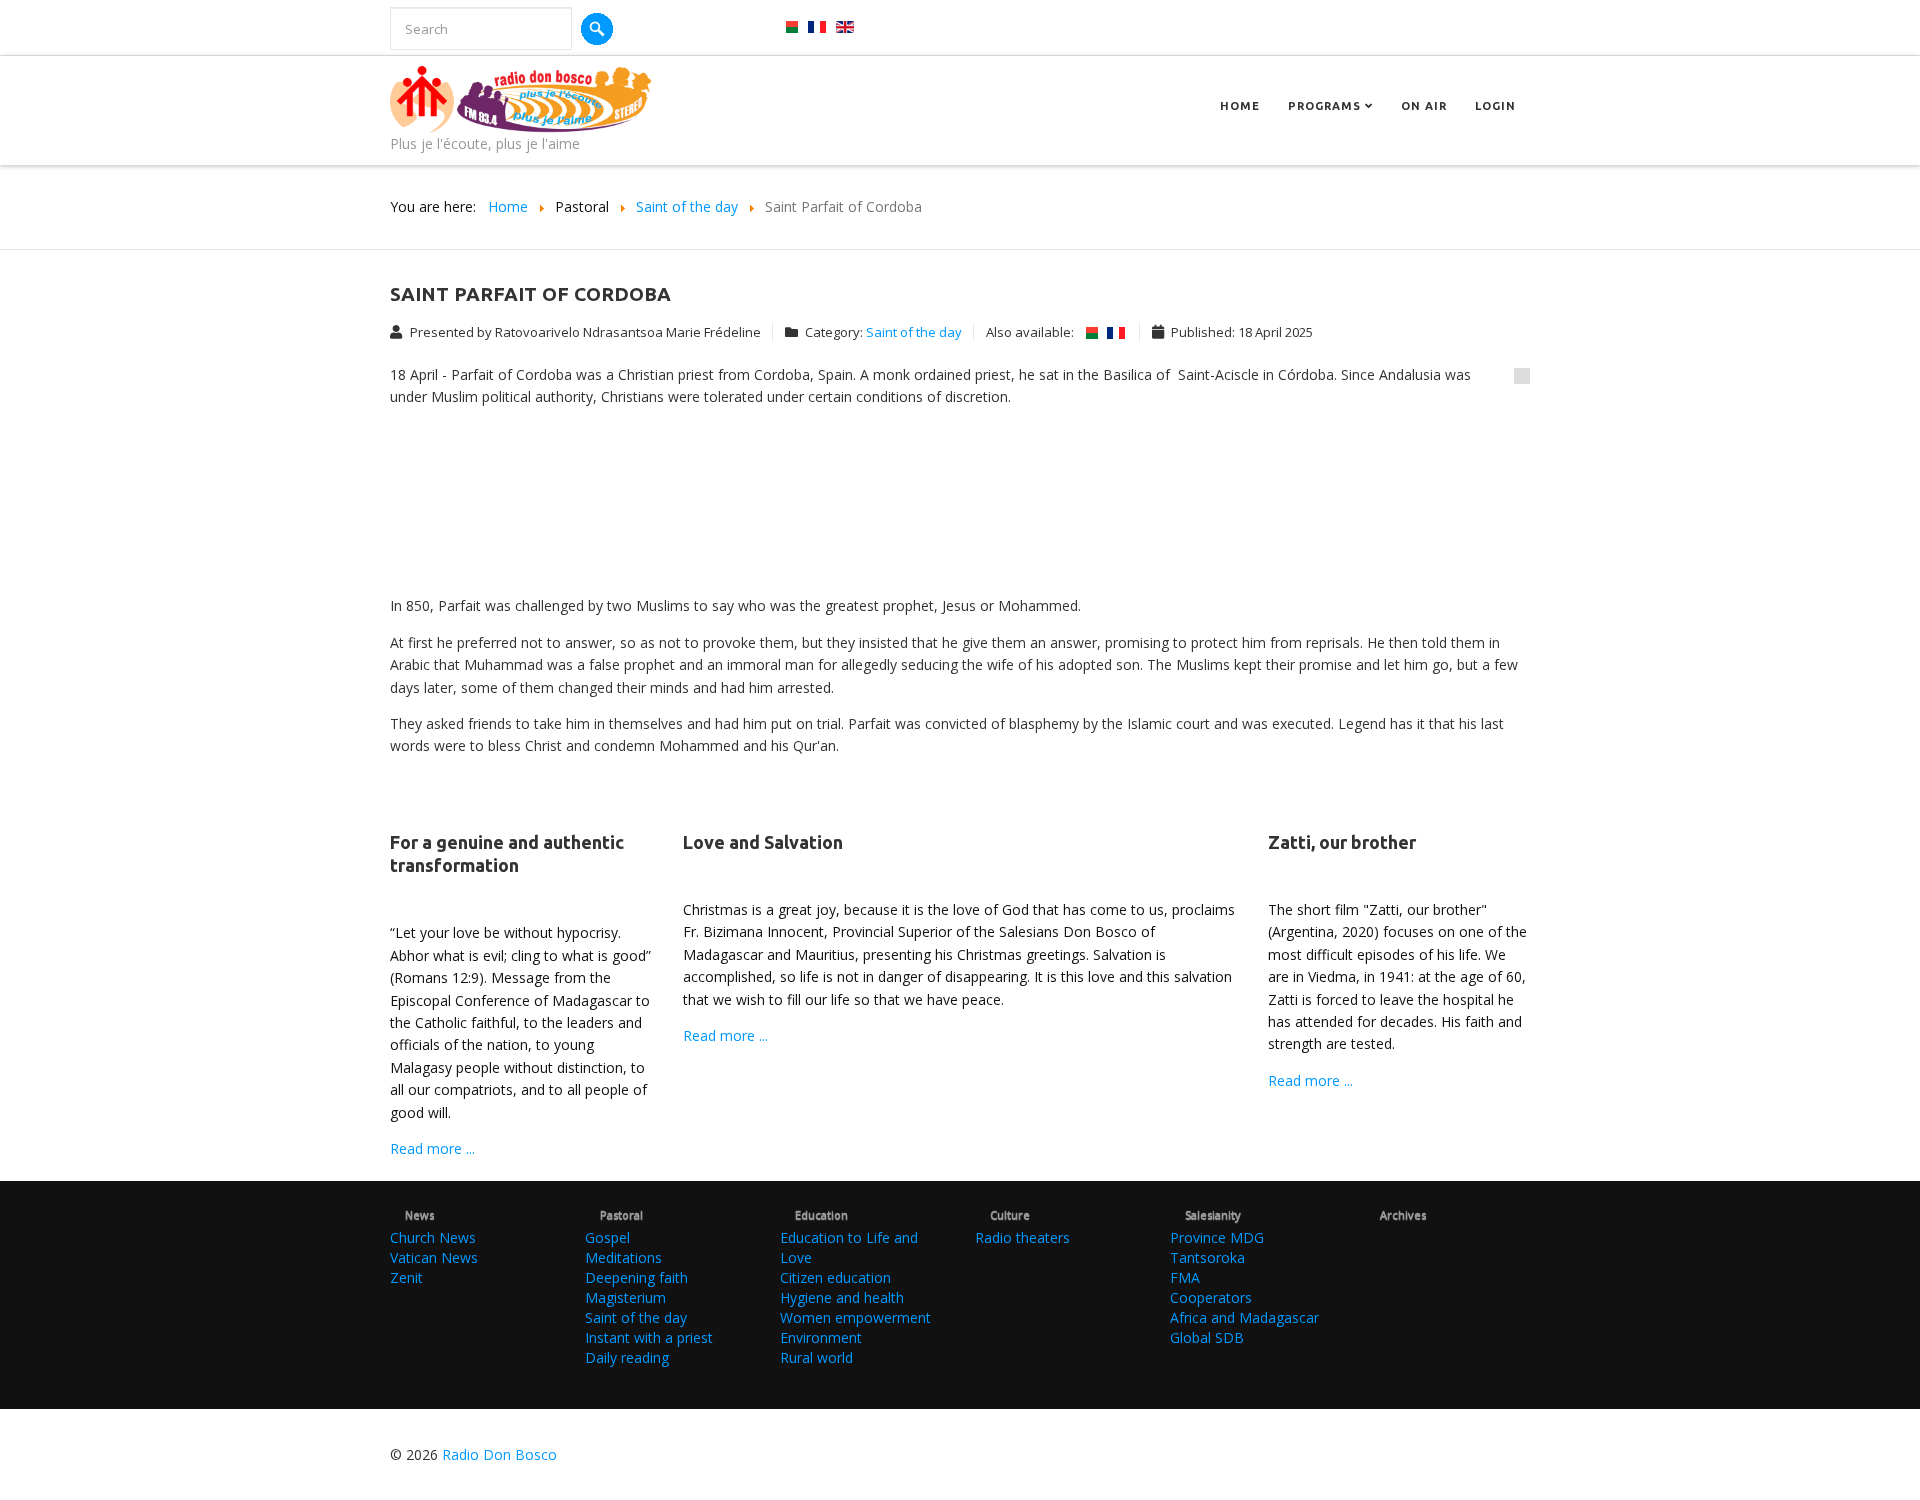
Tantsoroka (1207, 1257)
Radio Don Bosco (499, 1454)
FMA (1185, 1277)
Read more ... (432, 1148)
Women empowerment (855, 1317)
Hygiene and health (842, 1297)
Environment (821, 1337)
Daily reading (627, 1357)
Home (1240, 106)
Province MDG (1217, 1237)
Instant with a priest (649, 1337)
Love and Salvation (763, 842)
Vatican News (434, 1257)
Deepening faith (636, 1277)
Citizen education (835, 1277)
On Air (1424, 106)
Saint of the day (914, 332)
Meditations (623, 1257)
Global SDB (1207, 1337)
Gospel (607, 1237)
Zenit (406, 1277)
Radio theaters (1022, 1237)
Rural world (816, 1357)
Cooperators (1211, 1297)
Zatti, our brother (1342, 842)
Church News (433, 1237)
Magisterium (625, 1297)
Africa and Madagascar (1244, 1317)
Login (1495, 106)
